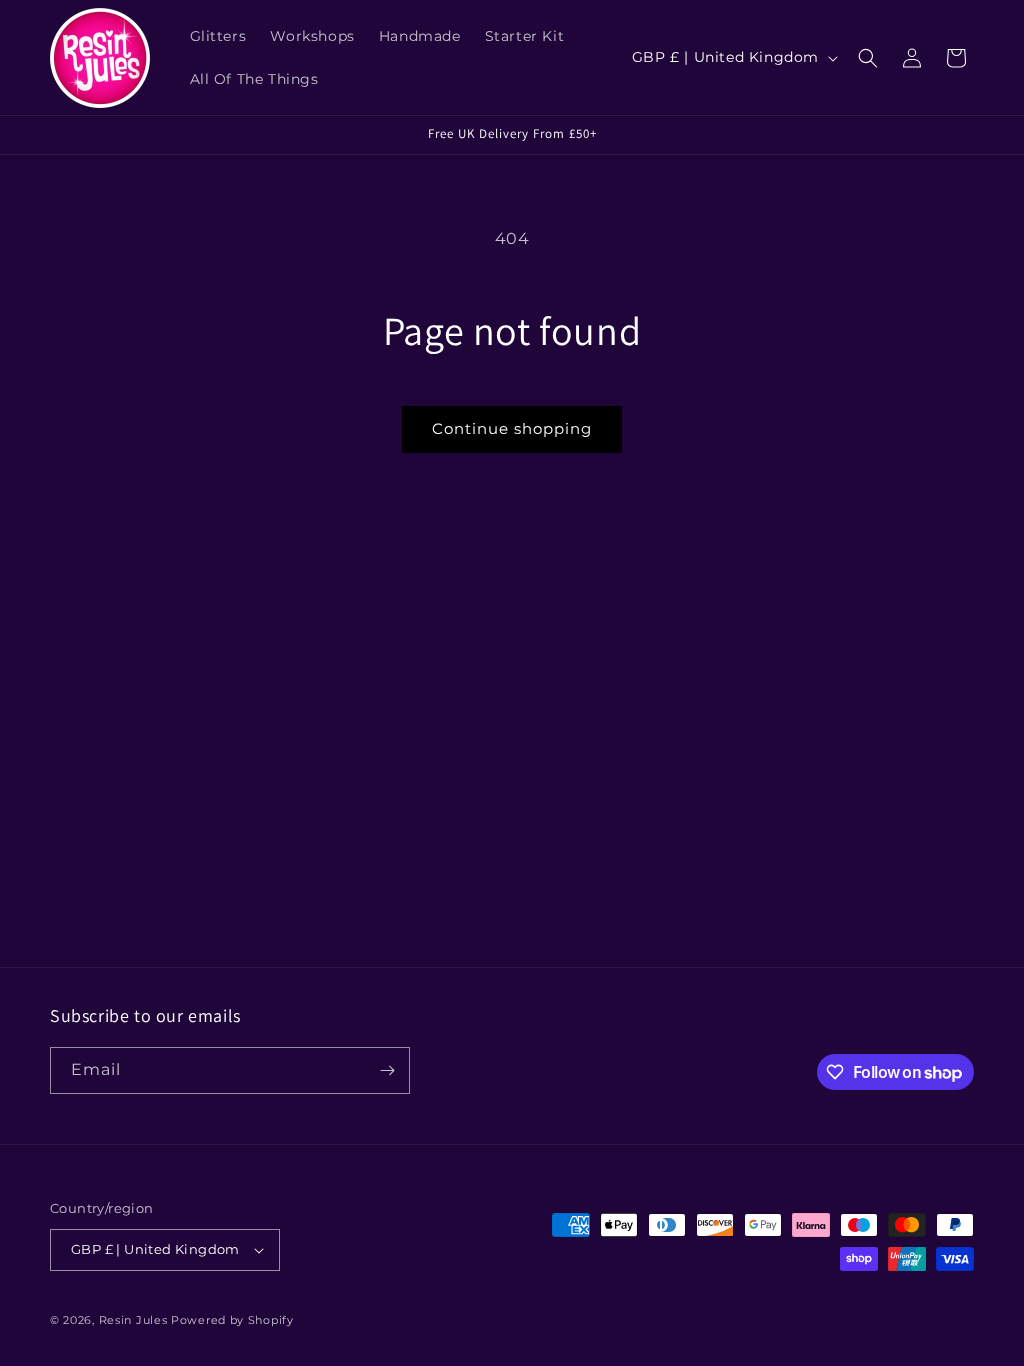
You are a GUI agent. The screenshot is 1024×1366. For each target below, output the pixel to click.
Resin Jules (133, 1320)
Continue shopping (512, 428)
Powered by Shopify (232, 1320)
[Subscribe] (387, 1070)
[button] (868, 58)
